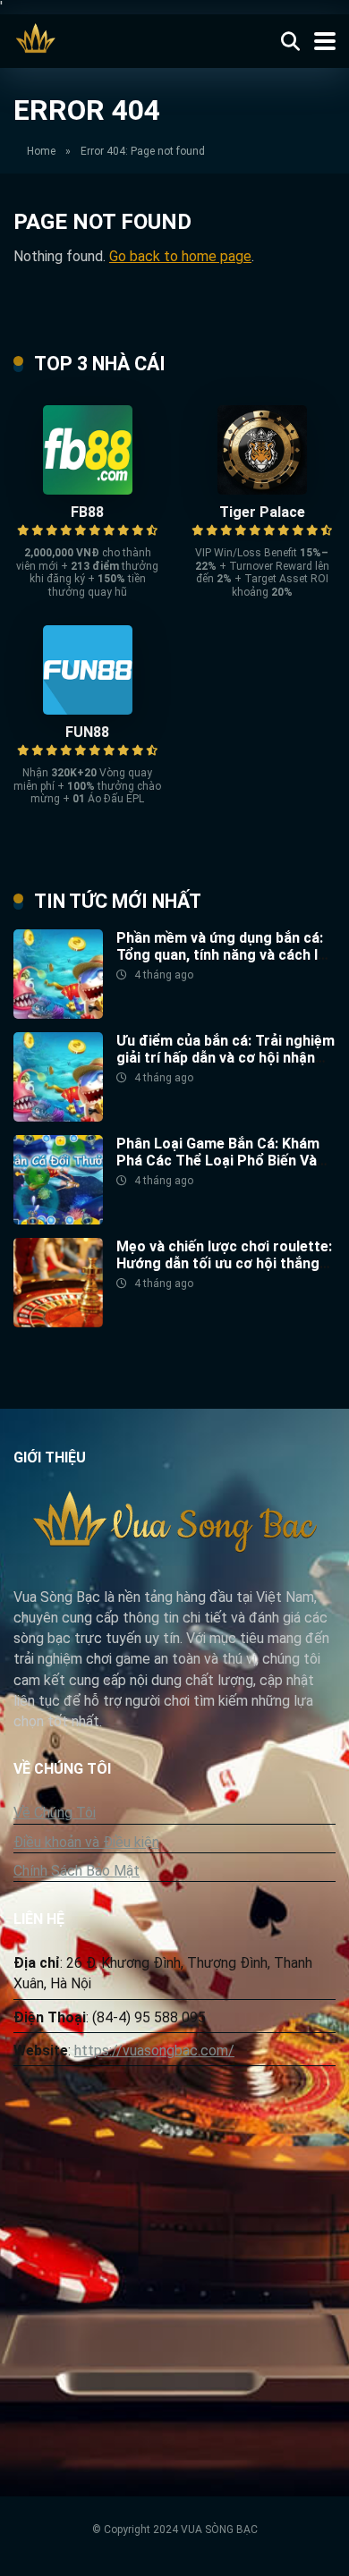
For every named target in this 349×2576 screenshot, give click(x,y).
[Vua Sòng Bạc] (36, 39)
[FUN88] (88, 710)
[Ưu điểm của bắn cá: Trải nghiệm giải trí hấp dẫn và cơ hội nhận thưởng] (58, 1117)
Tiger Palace (262, 512)
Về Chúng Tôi (55, 1813)
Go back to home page (180, 256)
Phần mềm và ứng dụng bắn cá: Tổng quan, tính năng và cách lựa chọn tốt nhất (226, 955)
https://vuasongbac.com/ (154, 2051)
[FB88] (88, 490)
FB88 (87, 512)
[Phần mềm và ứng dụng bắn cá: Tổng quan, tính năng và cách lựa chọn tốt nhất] (58, 1014)
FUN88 (87, 732)
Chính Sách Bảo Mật (77, 1871)
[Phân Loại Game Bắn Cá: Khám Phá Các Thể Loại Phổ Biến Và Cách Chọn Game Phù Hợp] (58, 1220)
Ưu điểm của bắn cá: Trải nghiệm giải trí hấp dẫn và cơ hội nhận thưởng (226, 1058)
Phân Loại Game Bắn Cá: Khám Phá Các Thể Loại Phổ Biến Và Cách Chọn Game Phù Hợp (218, 1161)
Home (41, 151)
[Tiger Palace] (262, 490)
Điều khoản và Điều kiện (86, 1842)
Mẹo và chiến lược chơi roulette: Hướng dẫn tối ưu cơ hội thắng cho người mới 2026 (224, 1263)
